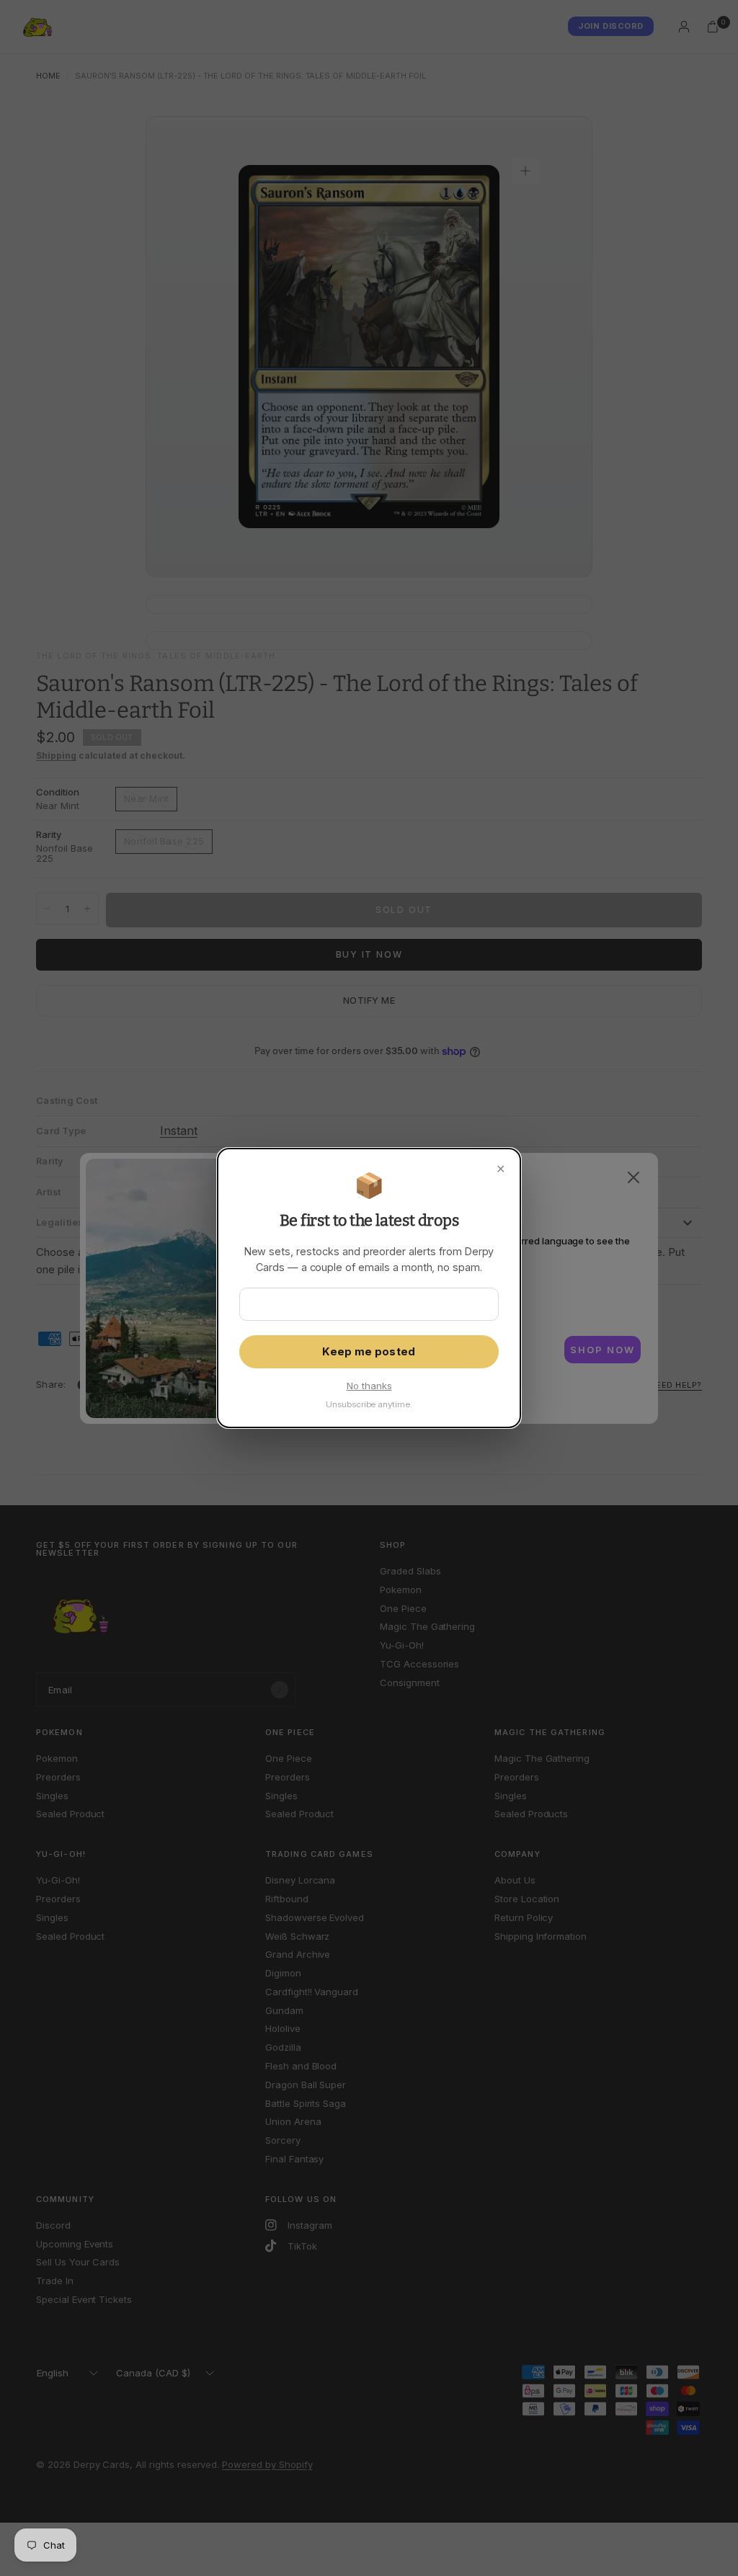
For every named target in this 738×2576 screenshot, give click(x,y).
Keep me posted (369, 1352)
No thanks (369, 1386)
